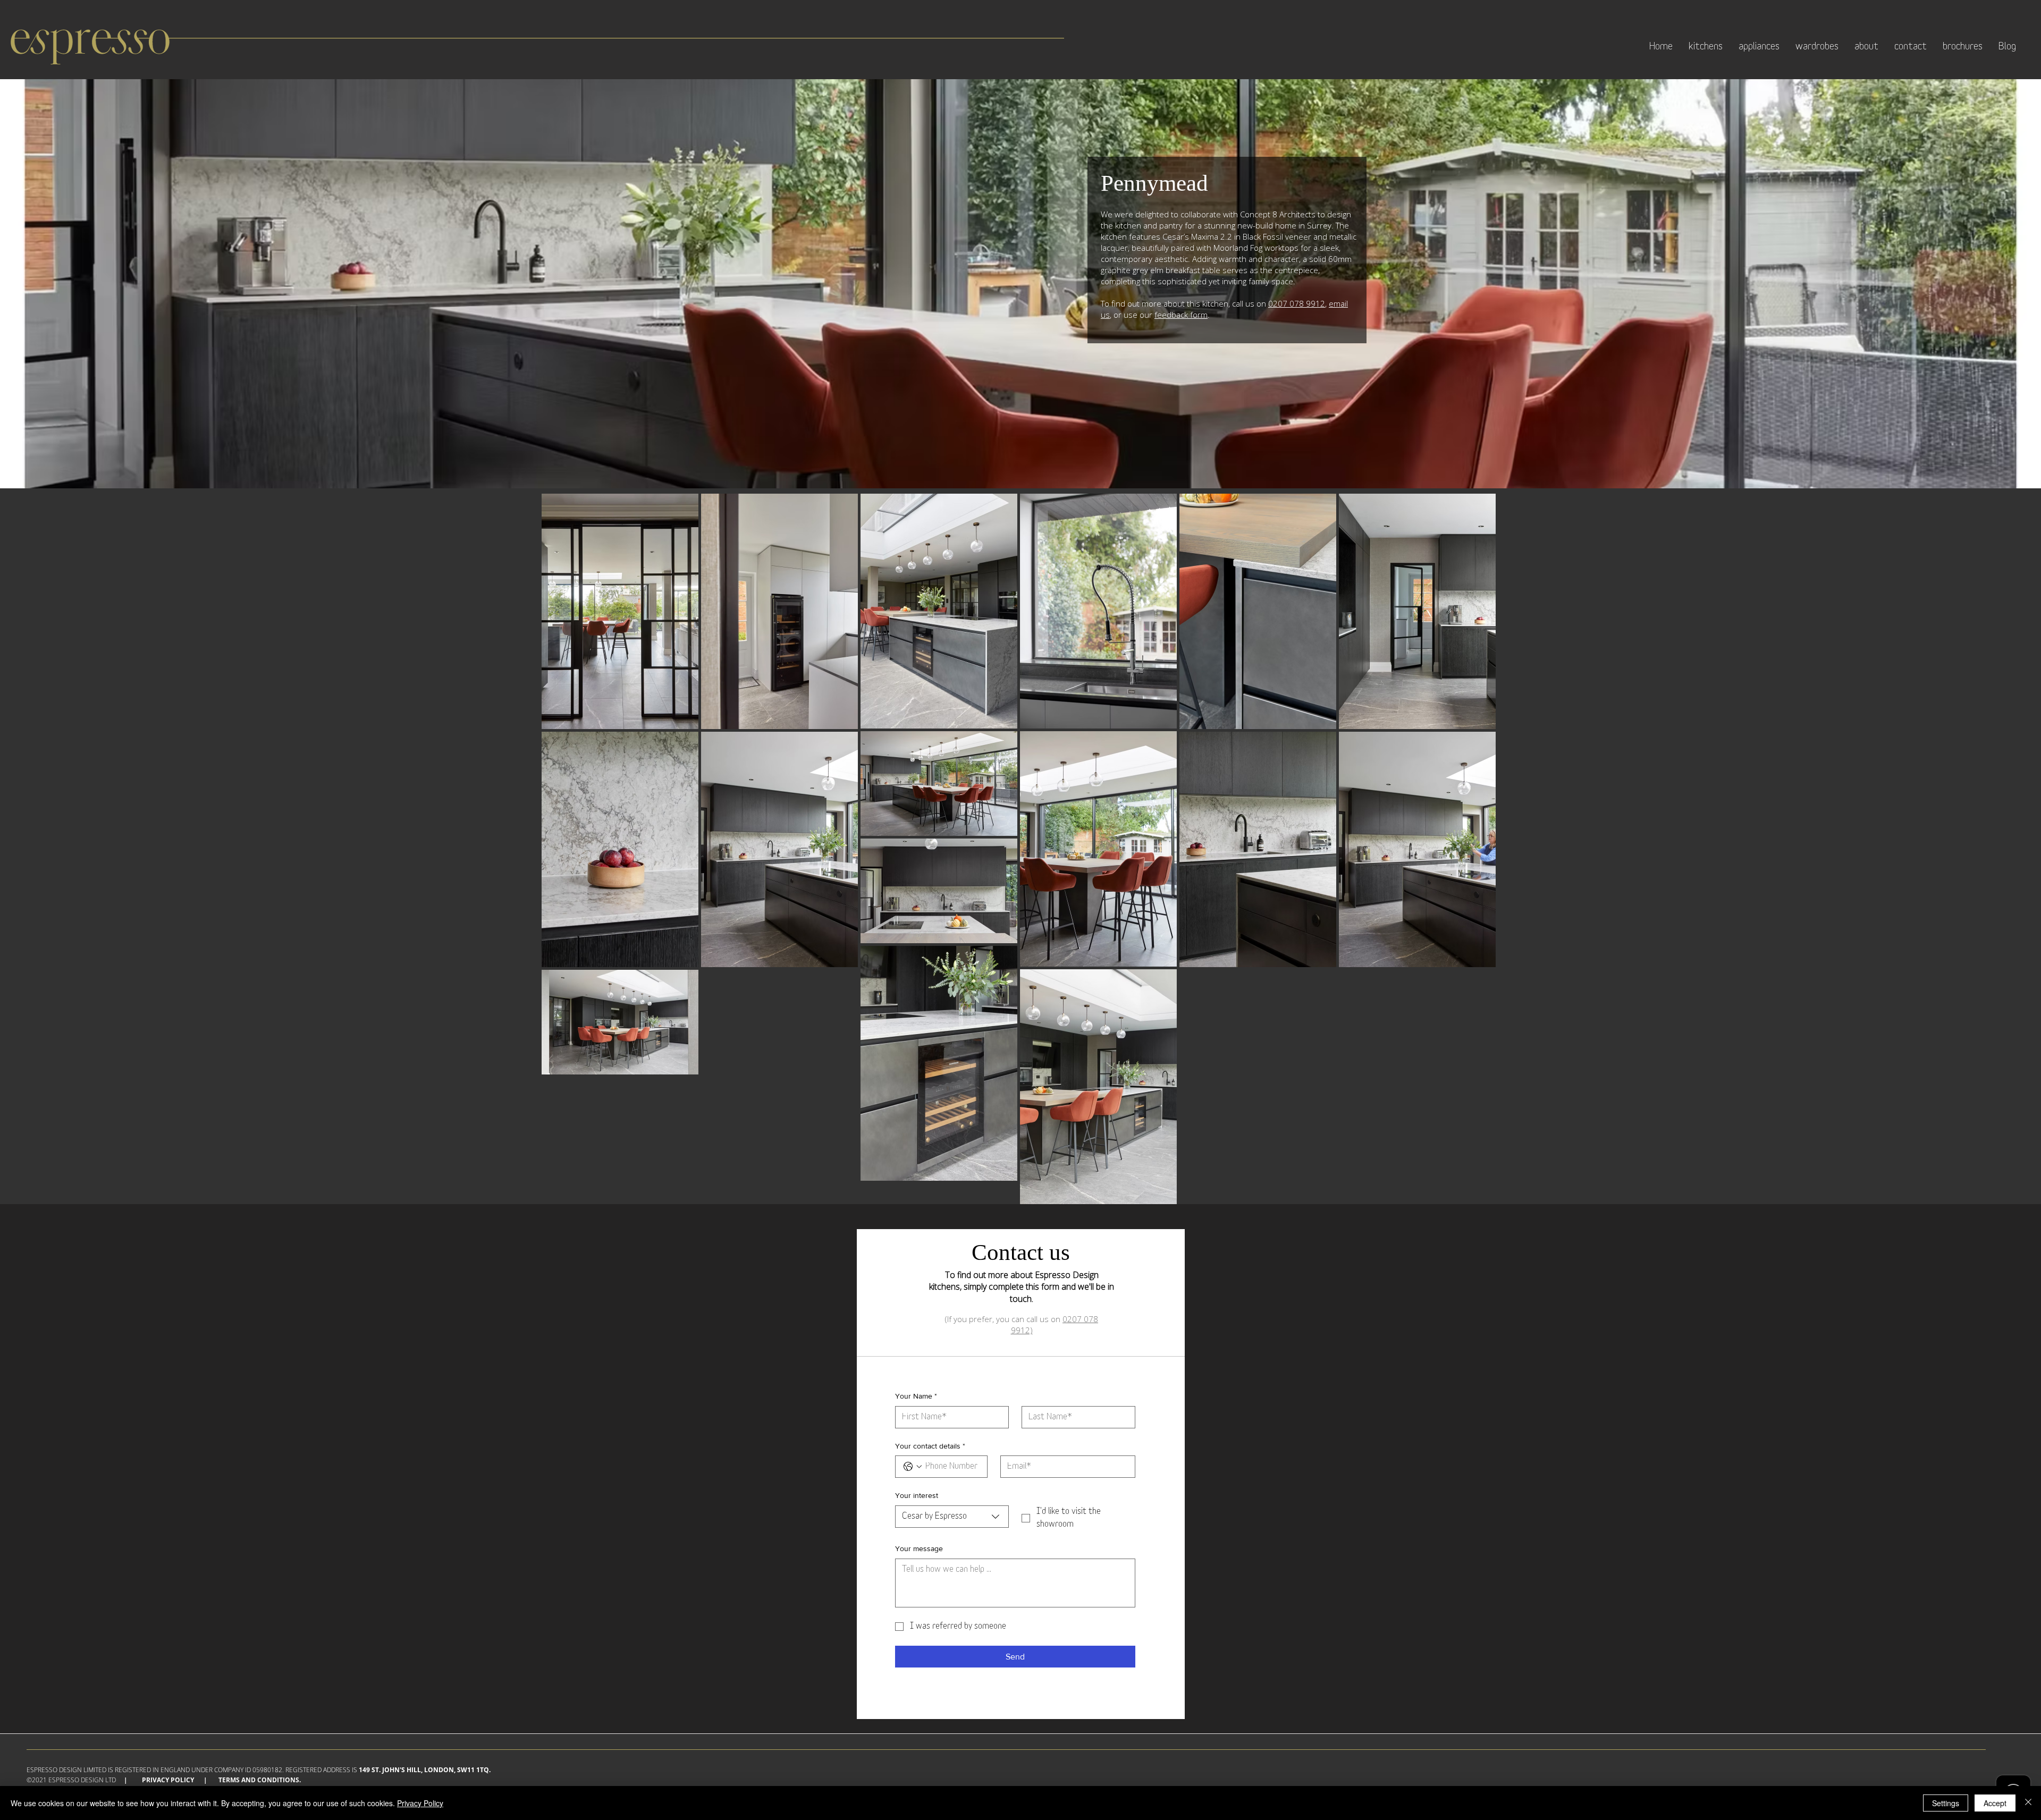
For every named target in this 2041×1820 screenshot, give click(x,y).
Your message (919, 1548)
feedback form (1181, 315)
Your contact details (930, 1446)
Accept (1995, 1803)
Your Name (916, 1396)
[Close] (2028, 1803)
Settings (1946, 1803)
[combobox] (952, 1517)
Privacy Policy (168, 1780)
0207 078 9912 (1297, 303)
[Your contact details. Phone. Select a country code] (913, 1467)
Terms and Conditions (259, 1780)
